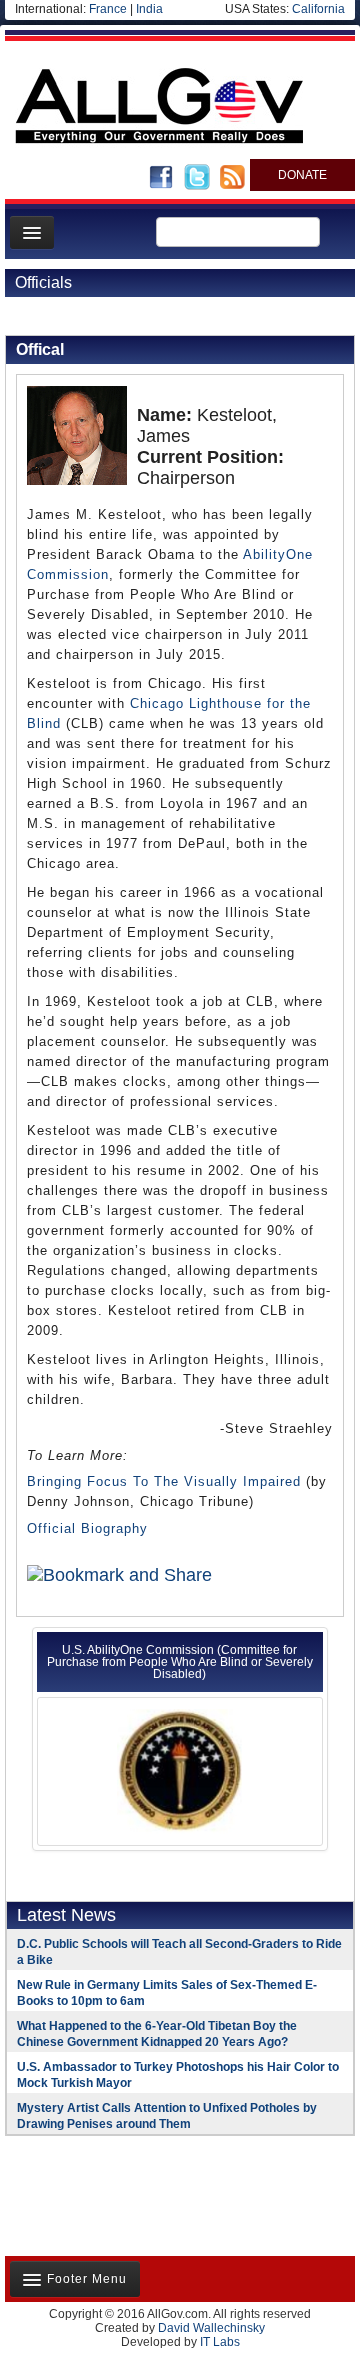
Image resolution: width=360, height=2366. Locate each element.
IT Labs (220, 2342)
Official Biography (87, 1528)
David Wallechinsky (211, 2328)
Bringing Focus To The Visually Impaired (164, 1481)
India (149, 9)
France (108, 9)
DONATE (302, 175)
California (318, 9)
